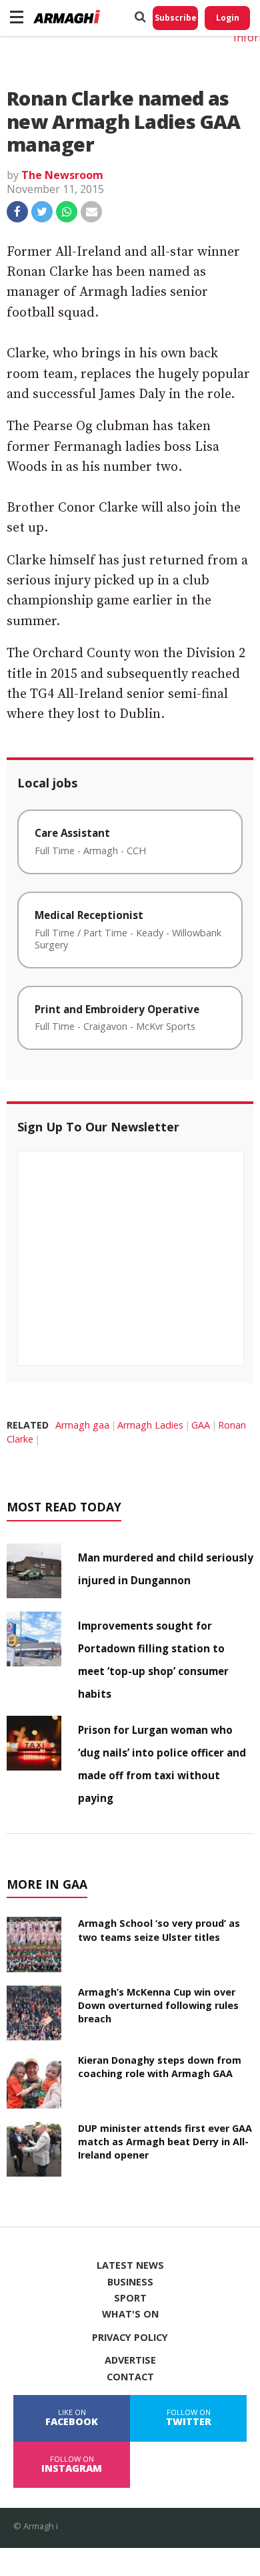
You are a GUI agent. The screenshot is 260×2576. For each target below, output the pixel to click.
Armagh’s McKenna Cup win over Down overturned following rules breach (158, 2005)
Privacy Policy (130, 2338)
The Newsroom (62, 175)
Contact (130, 2377)
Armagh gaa (82, 1425)
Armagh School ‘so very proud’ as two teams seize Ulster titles (159, 1930)
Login (228, 18)
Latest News (130, 2265)
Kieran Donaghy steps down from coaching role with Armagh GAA (160, 2067)
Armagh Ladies (150, 1425)
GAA (201, 1425)
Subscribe (176, 18)
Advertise (130, 2360)
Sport (130, 2298)
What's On (130, 2314)
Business (130, 2282)
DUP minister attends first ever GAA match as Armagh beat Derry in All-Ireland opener (165, 2142)
